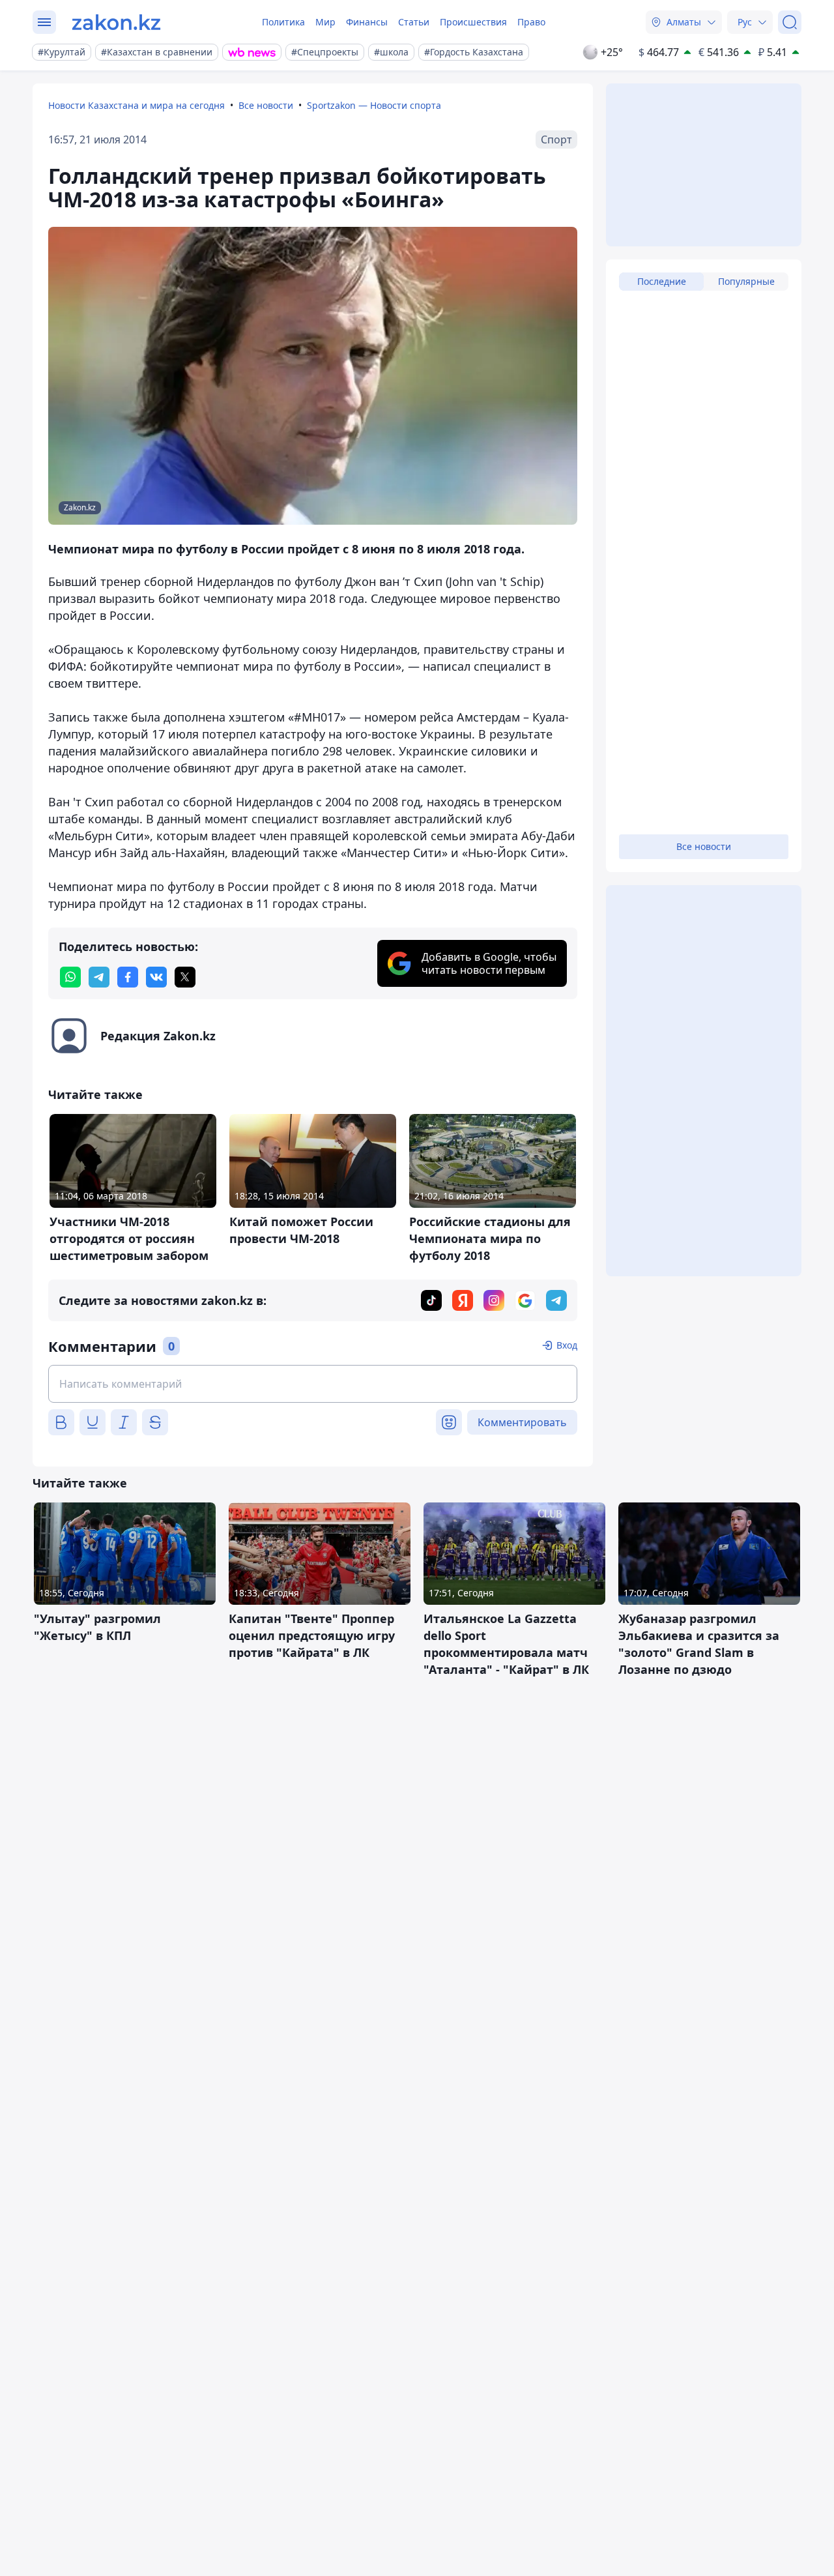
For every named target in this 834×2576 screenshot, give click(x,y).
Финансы (367, 22)
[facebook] (128, 977)
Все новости (266, 105)
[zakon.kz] (116, 22)
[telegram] (99, 977)
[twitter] (185, 977)
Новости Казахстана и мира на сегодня (137, 105)
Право (531, 22)
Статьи (414, 22)
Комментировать (522, 1422)
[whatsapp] (70, 977)
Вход (567, 1345)
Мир (325, 22)
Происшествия (473, 22)
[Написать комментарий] (313, 1384)
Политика (283, 22)
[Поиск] (790, 22)
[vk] (156, 977)
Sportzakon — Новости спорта (374, 105)
